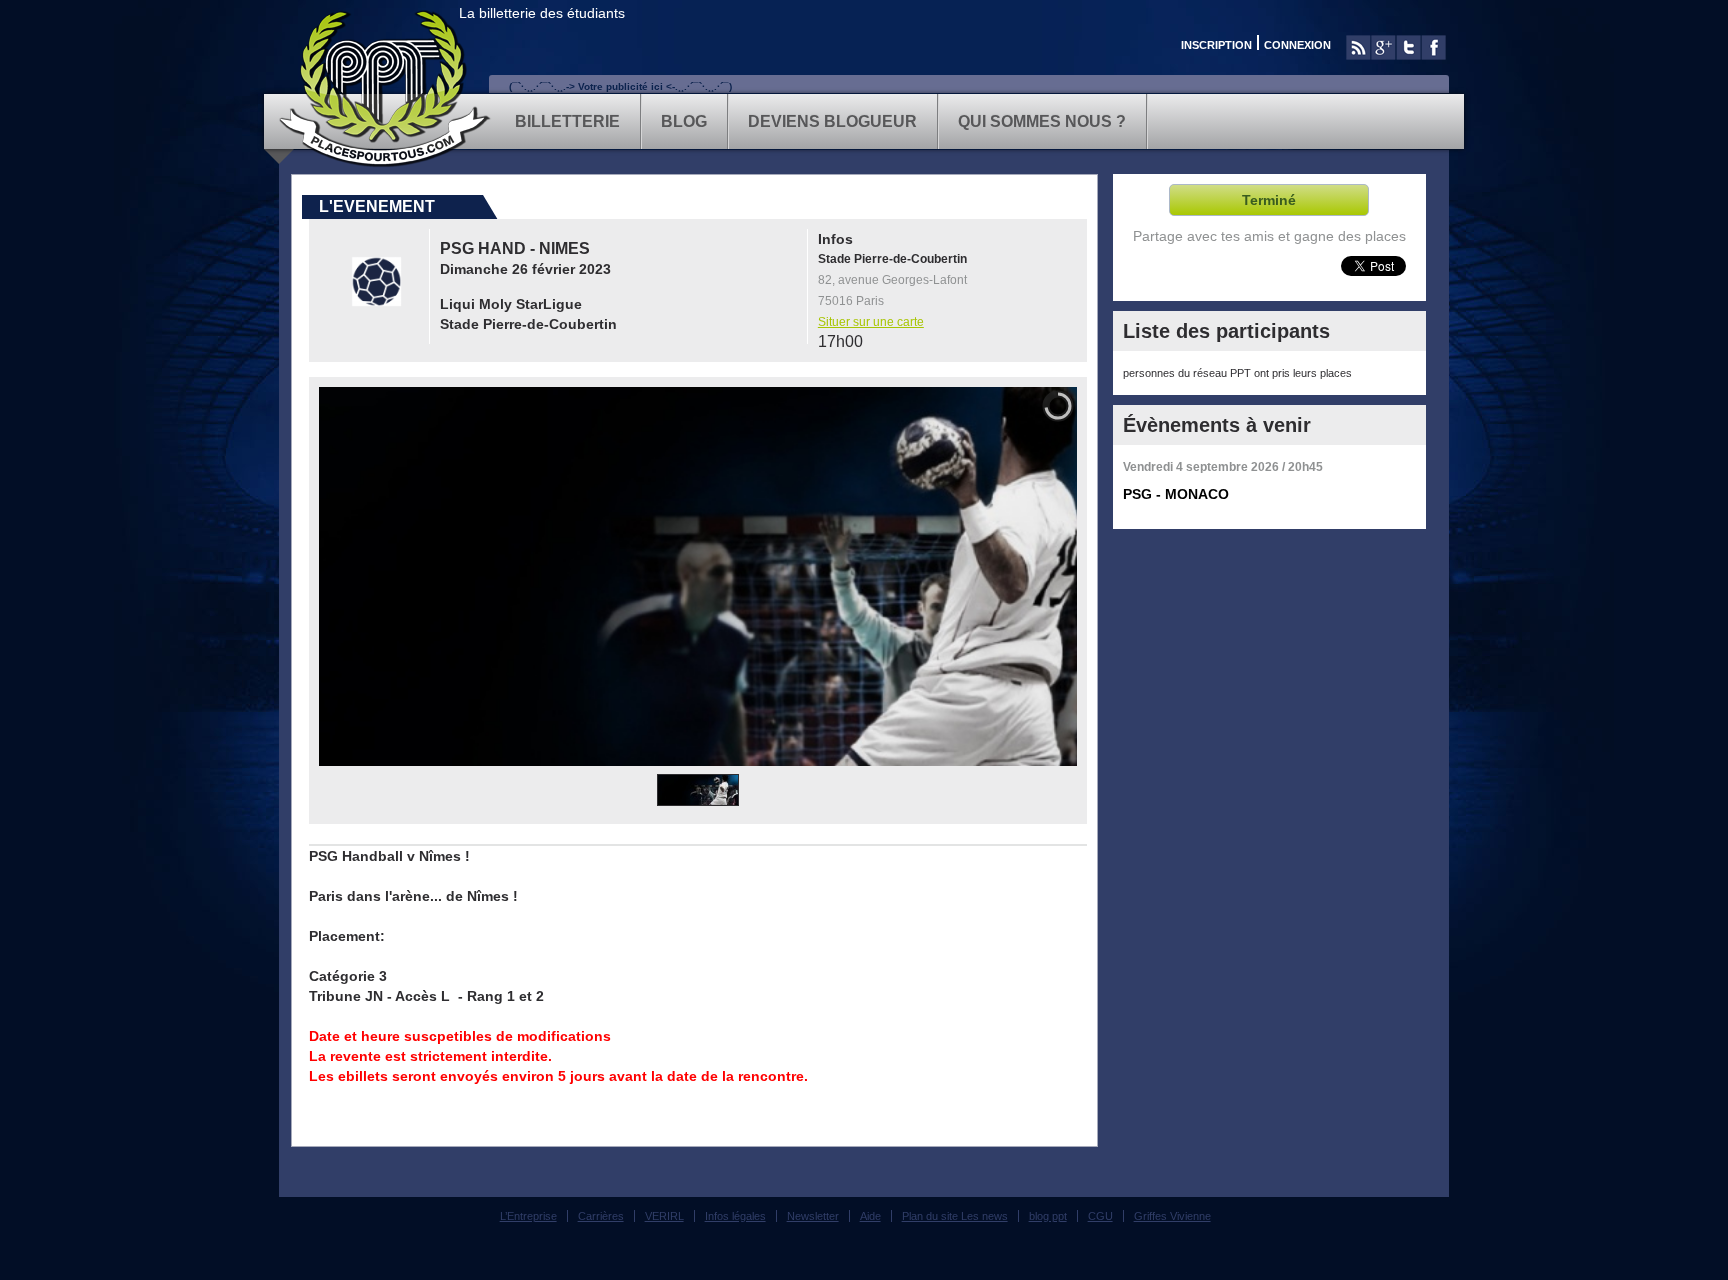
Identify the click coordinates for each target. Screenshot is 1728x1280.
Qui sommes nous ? (1042, 121)
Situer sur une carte (871, 322)
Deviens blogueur (832, 121)
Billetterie (567, 121)
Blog (684, 121)
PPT (385, 89)
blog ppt (1048, 1216)
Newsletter (813, 1216)
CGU (1100, 1216)
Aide (870, 1216)
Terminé (1269, 200)
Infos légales (735, 1216)
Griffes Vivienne (1172, 1216)
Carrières (601, 1216)
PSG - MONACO (1176, 494)
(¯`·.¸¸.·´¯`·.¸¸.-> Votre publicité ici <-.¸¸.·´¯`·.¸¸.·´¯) (620, 86)
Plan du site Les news (955, 1216)
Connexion (1297, 45)
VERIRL (664, 1216)
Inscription (1216, 45)
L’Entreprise (528, 1216)
